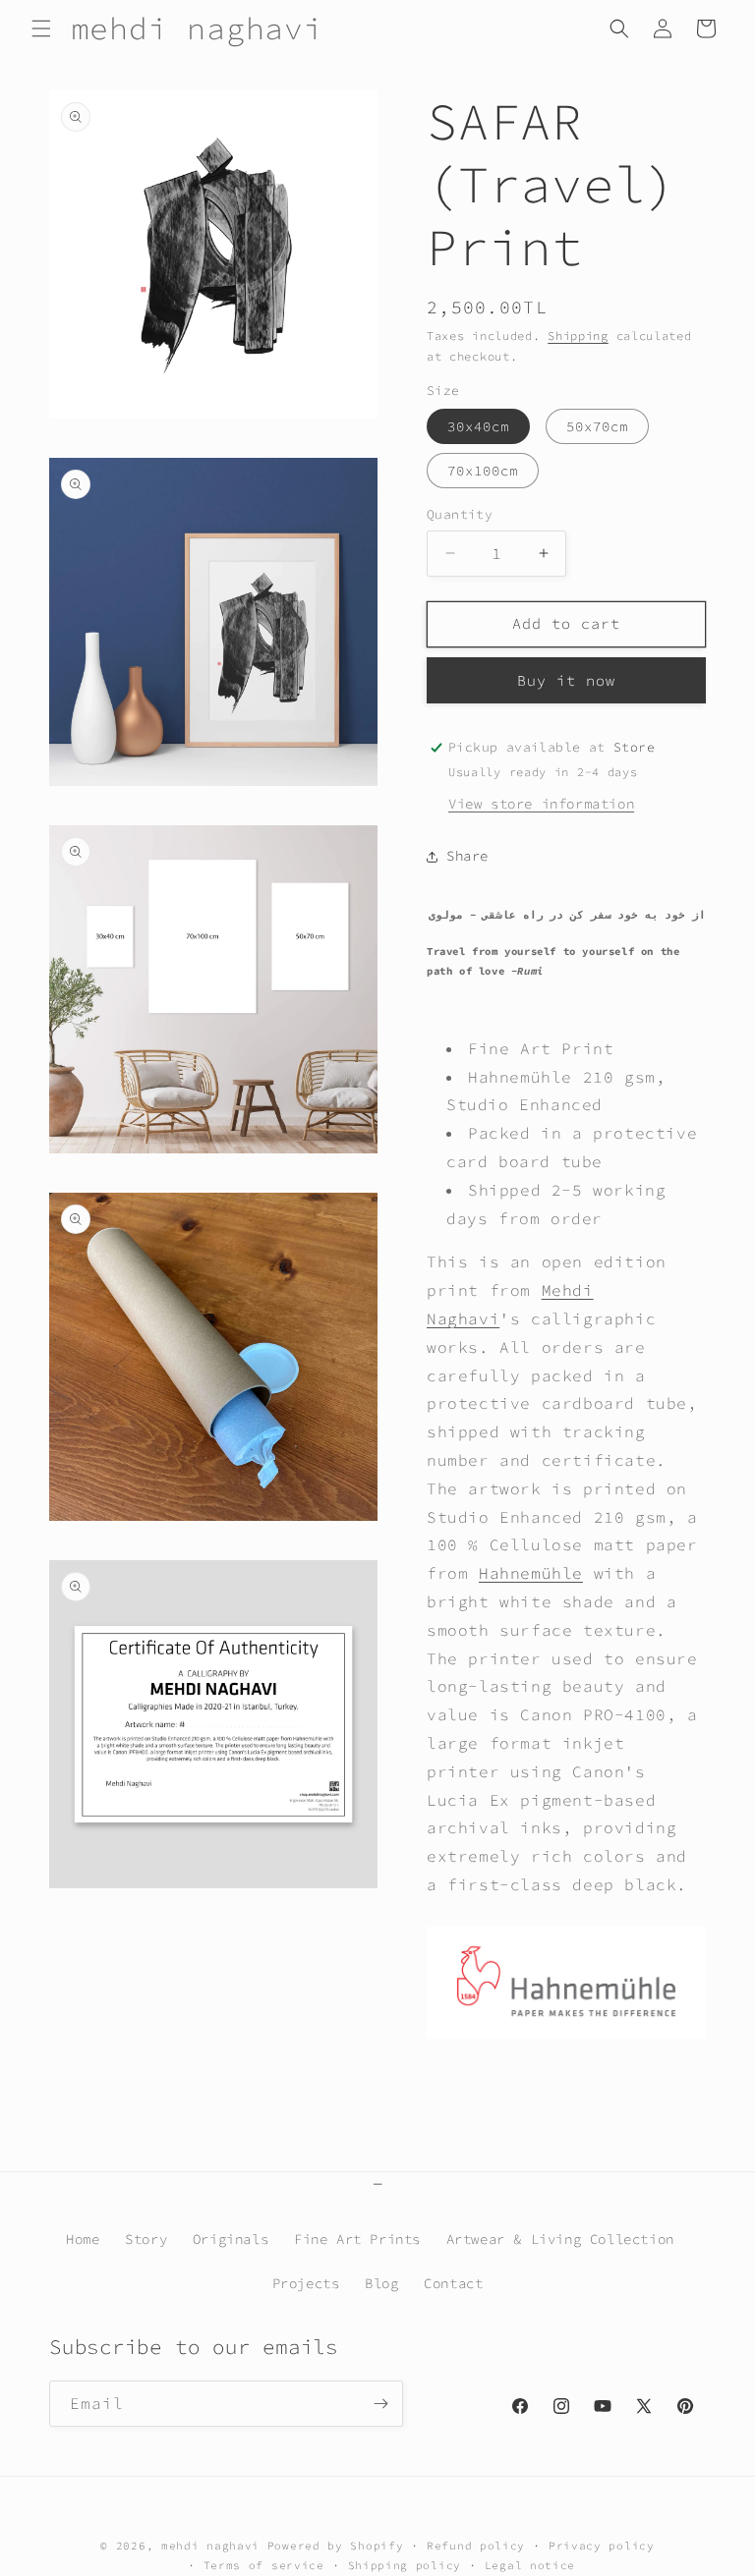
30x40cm (478, 426)
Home (83, 2239)
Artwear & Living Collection (560, 2239)
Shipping (578, 336)
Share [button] (467, 856)
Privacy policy (602, 2546)
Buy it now (566, 680)
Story (146, 2239)
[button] (41, 28)
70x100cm (483, 471)
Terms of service (264, 2565)
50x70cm (597, 426)
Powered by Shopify (336, 2546)
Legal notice (530, 2565)
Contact (453, 2283)
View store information (541, 804)
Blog (381, 2283)
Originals (231, 2239)
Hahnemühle (531, 1573)
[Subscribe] (380, 2404)
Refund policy (476, 2546)
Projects (306, 2283)
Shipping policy (405, 2565)
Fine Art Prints (357, 2239)
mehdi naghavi (210, 2546)
